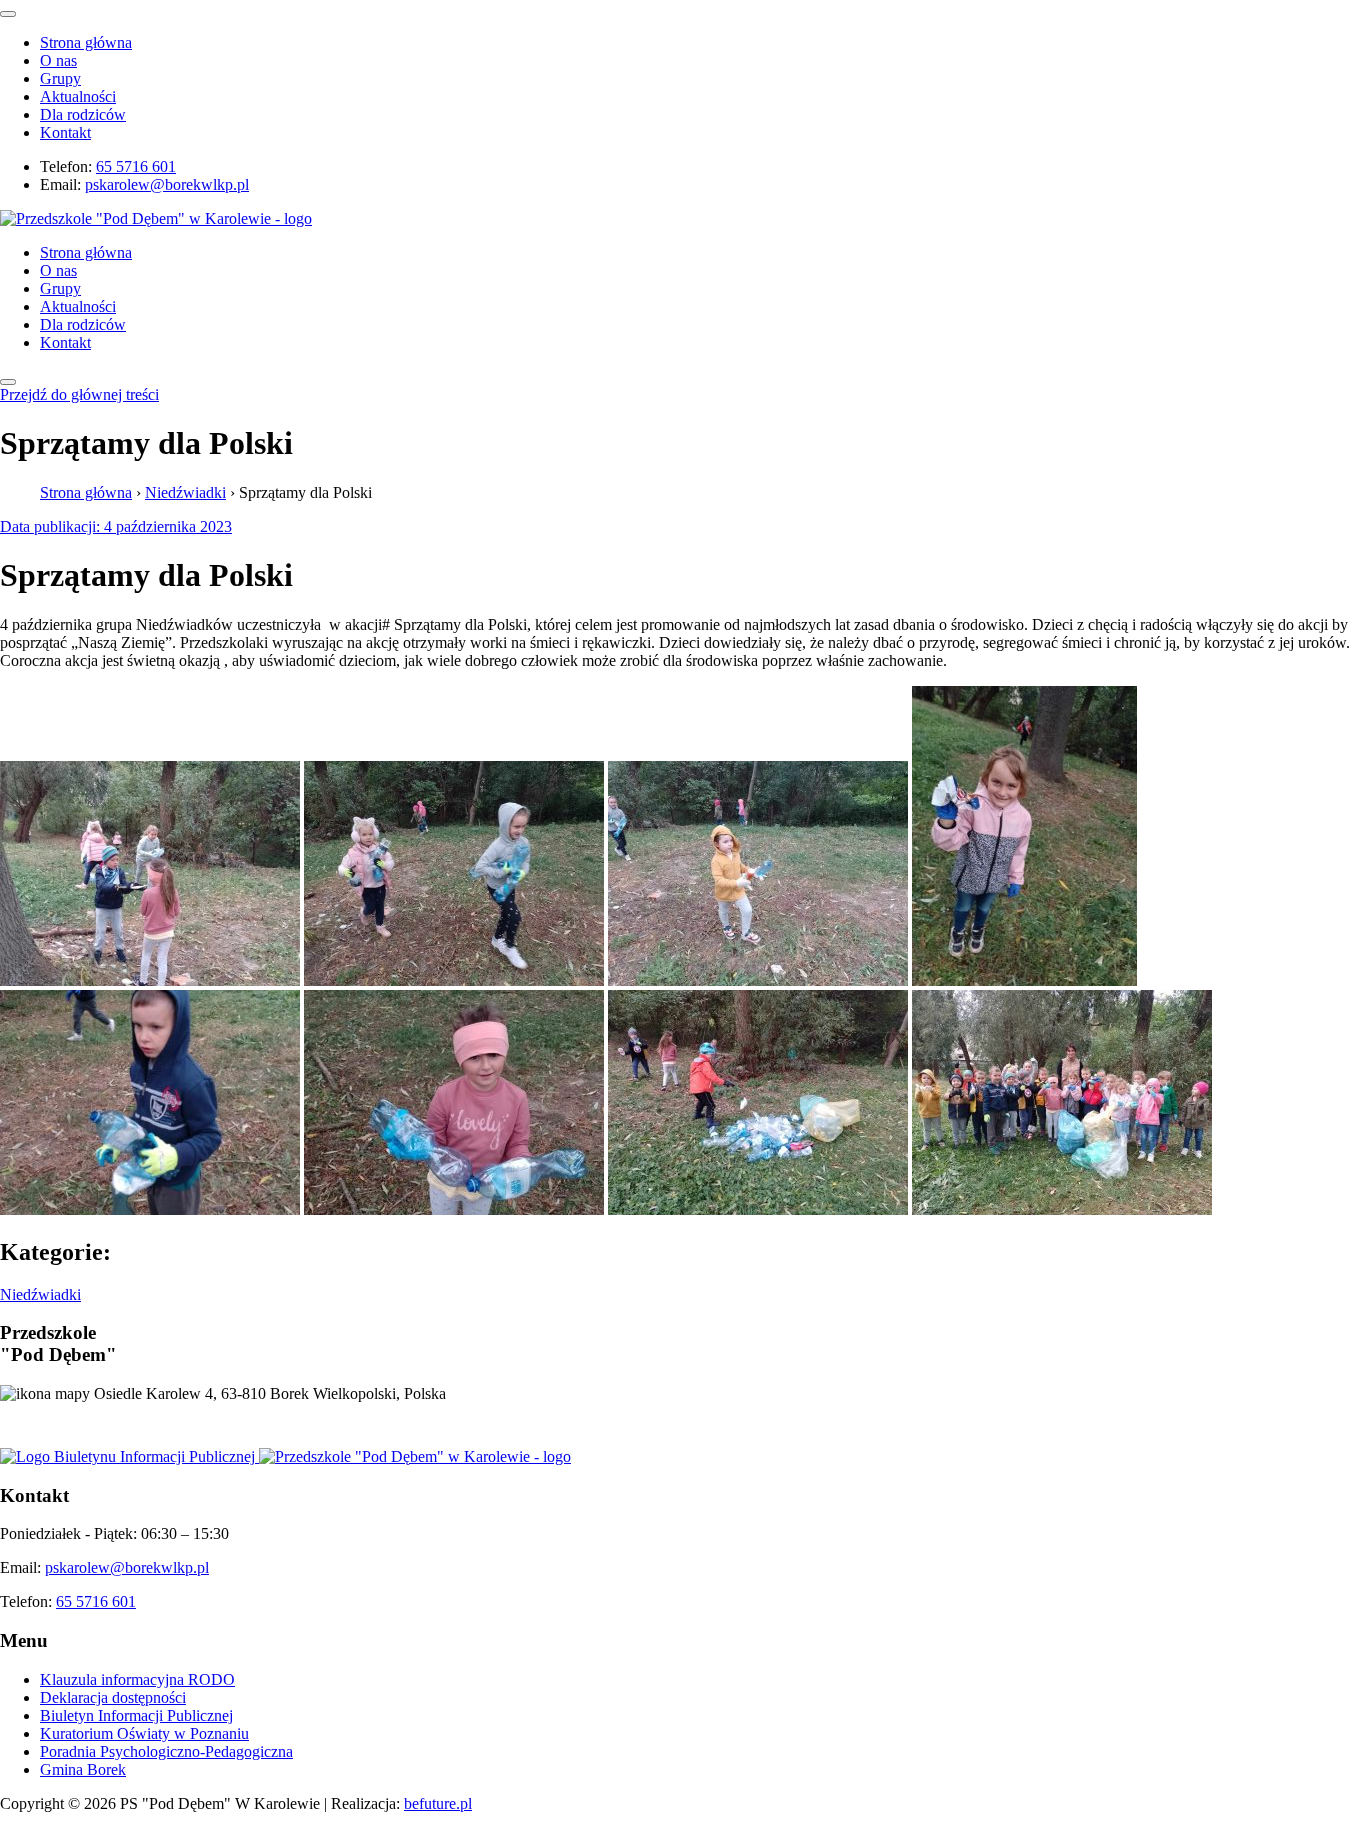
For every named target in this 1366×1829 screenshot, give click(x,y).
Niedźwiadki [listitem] (40, 1294)
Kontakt (65, 132)
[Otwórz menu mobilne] (8, 382)
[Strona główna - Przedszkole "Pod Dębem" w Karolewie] (156, 218)
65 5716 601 (136, 166)
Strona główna (86, 42)
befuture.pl (438, 1803)
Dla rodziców (83, 114)
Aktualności (78, 96)
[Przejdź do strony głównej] (415, 1456)
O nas (58, 60)
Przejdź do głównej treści (79, 394)
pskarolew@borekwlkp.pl (167, 184)
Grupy (60, 78)
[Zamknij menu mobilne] (8, 14)
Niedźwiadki (185, 492)
